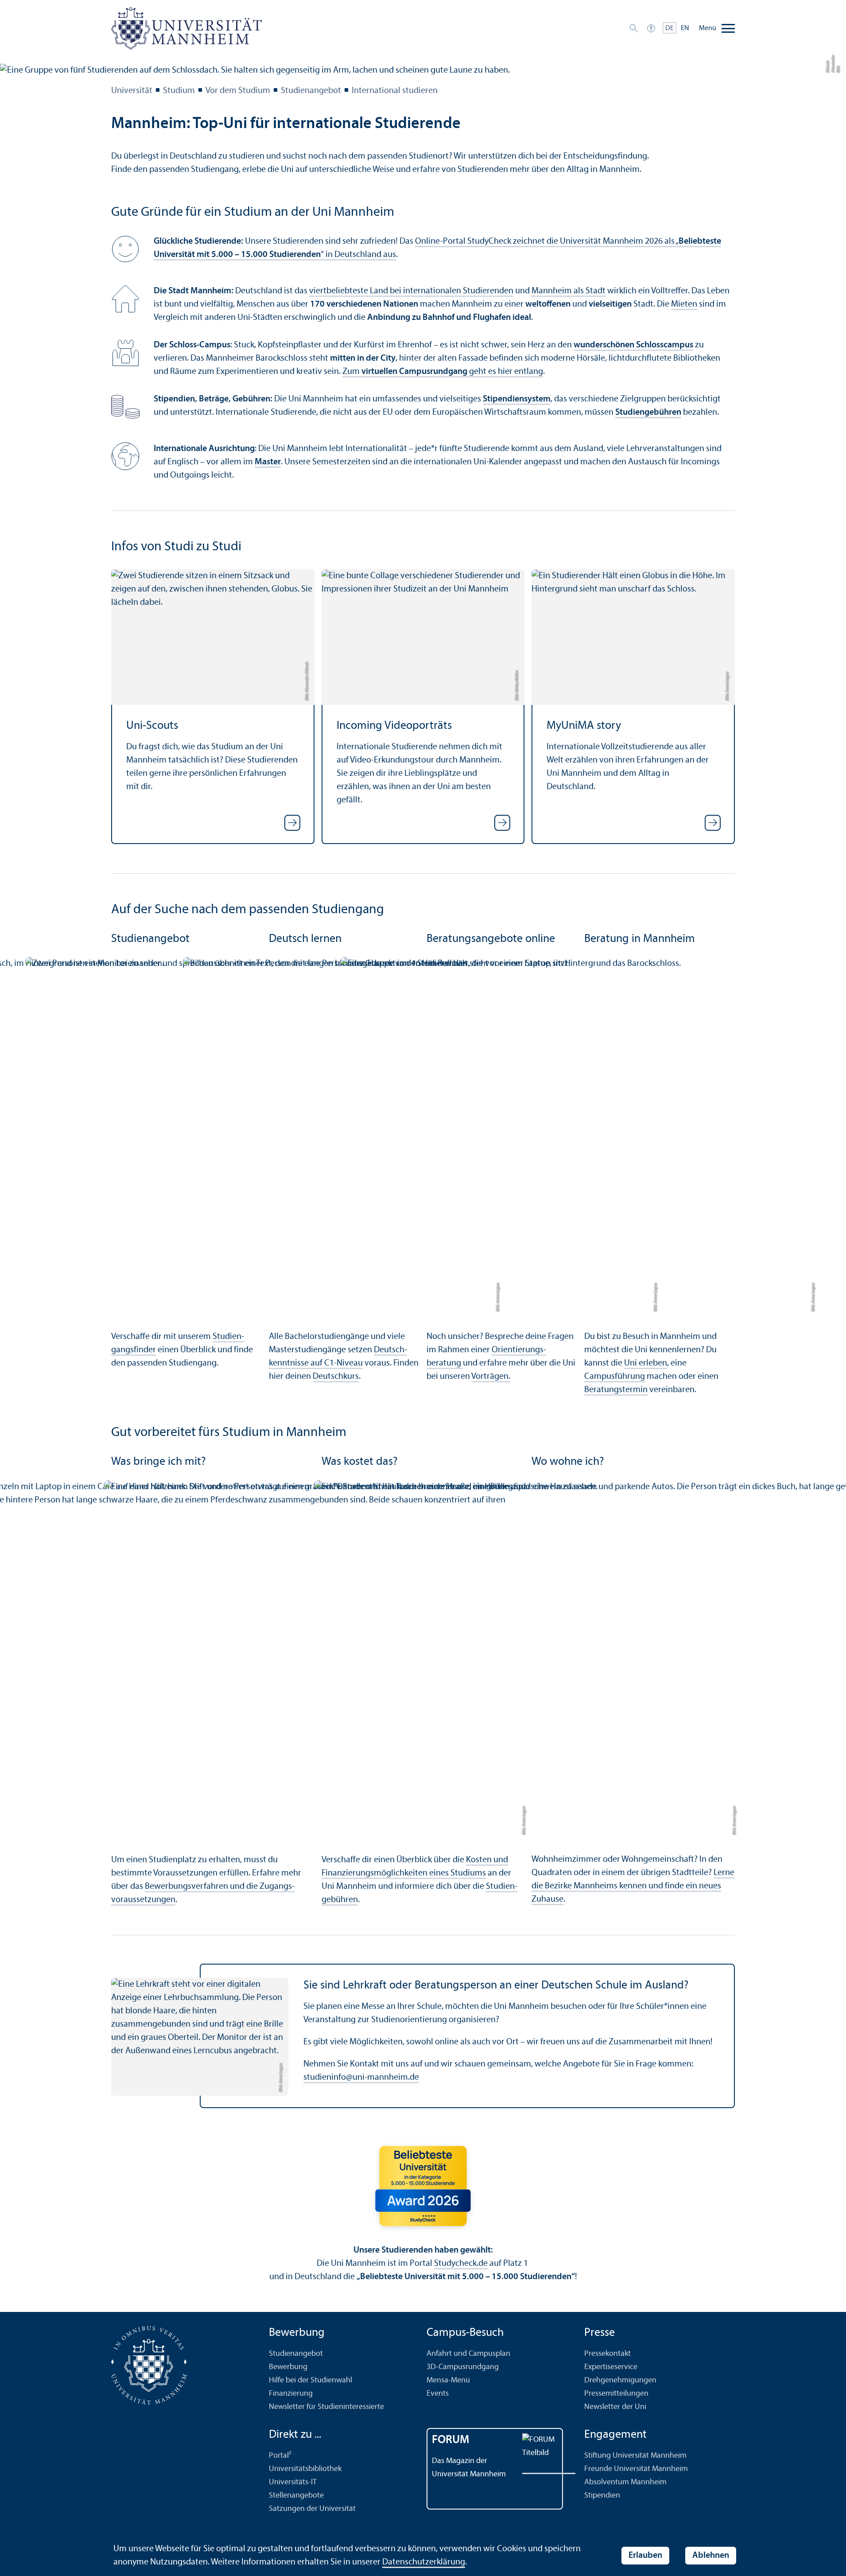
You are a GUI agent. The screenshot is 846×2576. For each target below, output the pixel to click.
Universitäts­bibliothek (305, 2469)
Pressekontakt (607, 2354)
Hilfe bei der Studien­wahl (310, 2380)
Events (438, 2394)
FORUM (451, 2440)
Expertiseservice (611, 2367)
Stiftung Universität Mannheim (635, 2456)
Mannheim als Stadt (569, 291)
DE (669, 28)
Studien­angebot (311, 91)
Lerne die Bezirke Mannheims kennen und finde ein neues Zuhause (633, 1886)
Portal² (280, 2456)
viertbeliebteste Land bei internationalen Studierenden (411, 291)
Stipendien (602, 2496)
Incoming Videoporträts (394, 726)
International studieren (395, 91)
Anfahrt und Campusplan (468, 2354)
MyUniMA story (584, 726)
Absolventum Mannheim (625, 2482)
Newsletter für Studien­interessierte (326, 2407)
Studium (179, 91)
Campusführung (615, 1377)
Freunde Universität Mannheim (636, 2469)
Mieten (684, 304)
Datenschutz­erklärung (424, 2562)
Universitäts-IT (293, 2482)
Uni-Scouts (152, 726)
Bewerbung (288, 2367)
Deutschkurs (336, 1377)
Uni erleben (646, 1363)
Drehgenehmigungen (620, 2380)
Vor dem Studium (238, 91)
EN (685, 28)
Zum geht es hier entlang (443, 372)
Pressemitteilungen (616, 2394)
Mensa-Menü (448, 2380)
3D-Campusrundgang (463, 2367)
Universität (132, 91)
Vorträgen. (491, 1377)
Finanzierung (291, 2394)
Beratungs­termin (616, 1390)
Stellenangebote (296, 2496)
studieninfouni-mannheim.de (361, 2078)
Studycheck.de (461, 2264)
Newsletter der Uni (615, 2407)
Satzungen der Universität (312, 2509)
